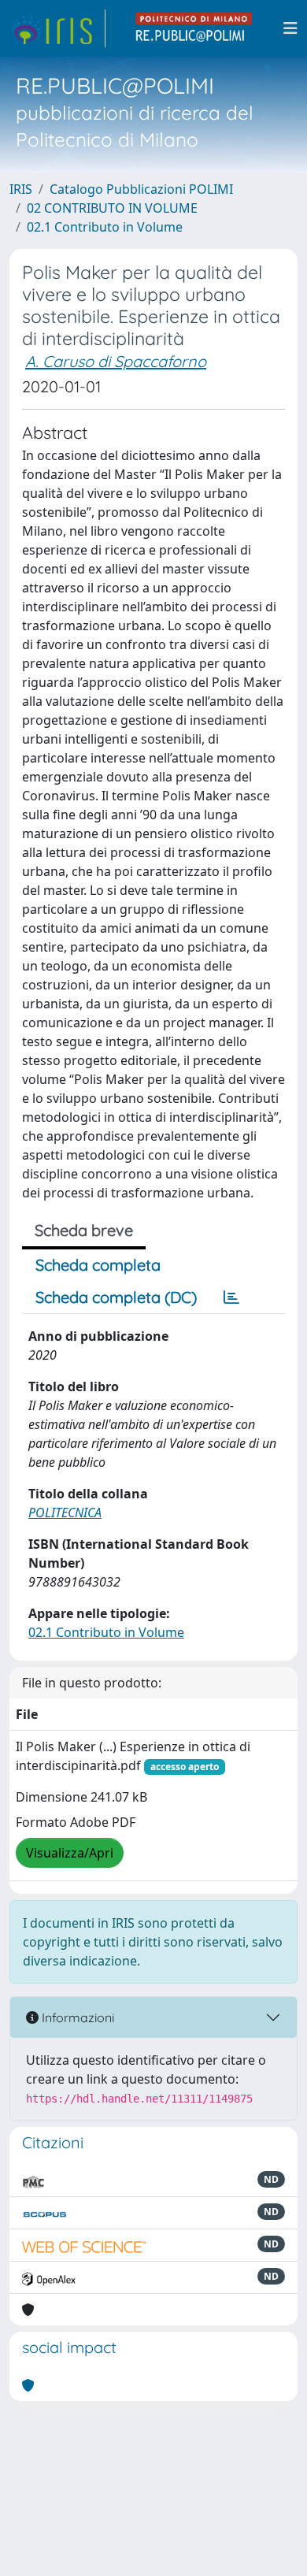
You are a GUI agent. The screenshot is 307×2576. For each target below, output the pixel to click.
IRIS (21, 189)
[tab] (231, 1297)
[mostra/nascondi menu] (290, 28)
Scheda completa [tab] (98, 1265)
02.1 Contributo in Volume (105, 227)
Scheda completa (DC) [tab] (116, 1297)
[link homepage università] (194, 28)
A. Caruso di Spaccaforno (116, 361)
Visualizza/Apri (70, 1853)
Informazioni (76, 2017)
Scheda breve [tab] (84, 1230)
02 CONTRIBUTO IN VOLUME (112, 208)
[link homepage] (57, 28)
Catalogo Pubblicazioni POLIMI (141, 189)
